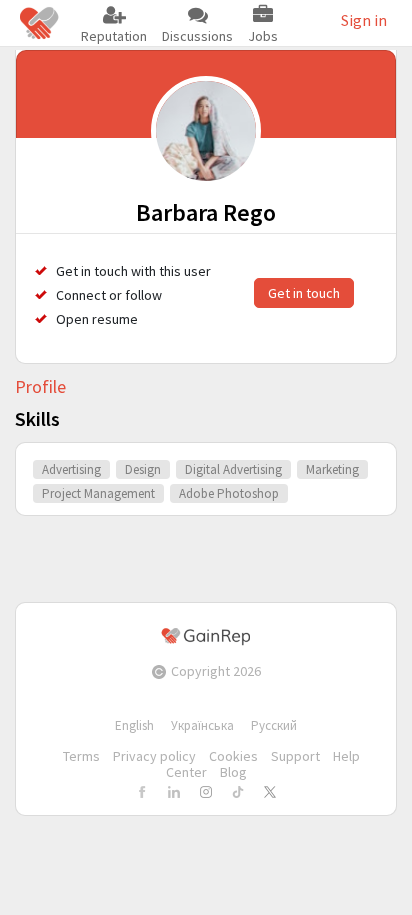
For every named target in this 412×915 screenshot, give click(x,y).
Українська (202, 725)
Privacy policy (154, 756)
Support (295, 756)
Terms (81, 756)
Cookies (233, 756)
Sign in (364, 20)
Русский (274, 725)
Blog (233, 772)
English (134, 725)
